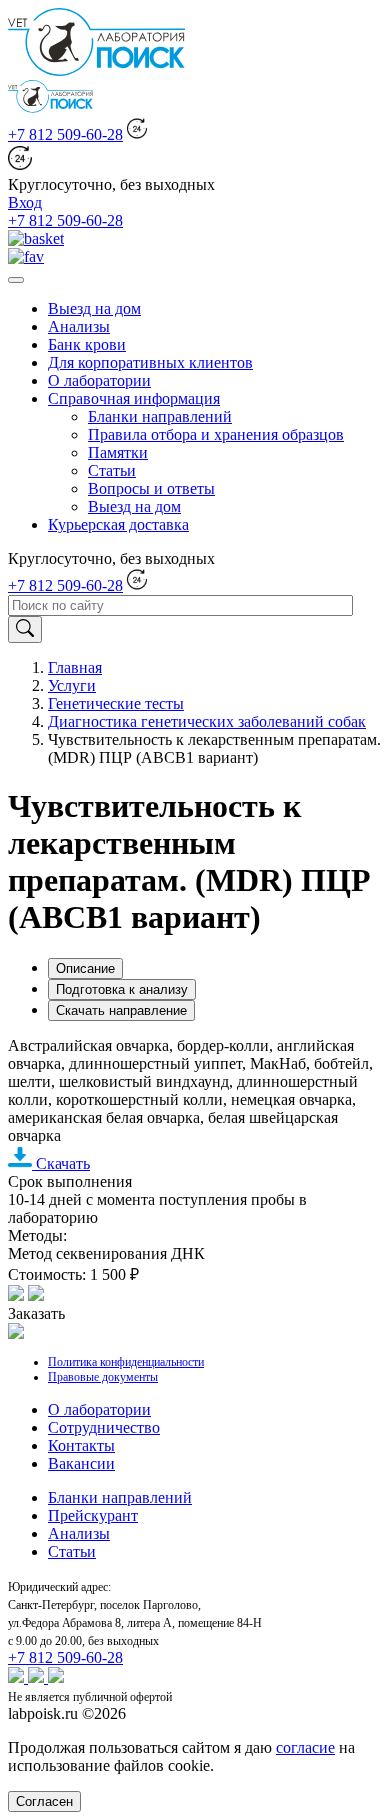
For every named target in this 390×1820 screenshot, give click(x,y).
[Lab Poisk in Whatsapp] (18, 1677)
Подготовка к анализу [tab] (122, 989)
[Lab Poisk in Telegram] (56, 1677)
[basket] (36, 238)
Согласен (44, 1801)
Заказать (36, 1313)
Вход (25, 202)
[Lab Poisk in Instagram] (38, 1677)
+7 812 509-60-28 (65, 134)
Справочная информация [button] (134, 398)
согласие (305, 1747)
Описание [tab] (85, 968)
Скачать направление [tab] (121, 1010)
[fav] (26, 256)
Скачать (61, 1163)
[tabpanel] (195, 1159)
